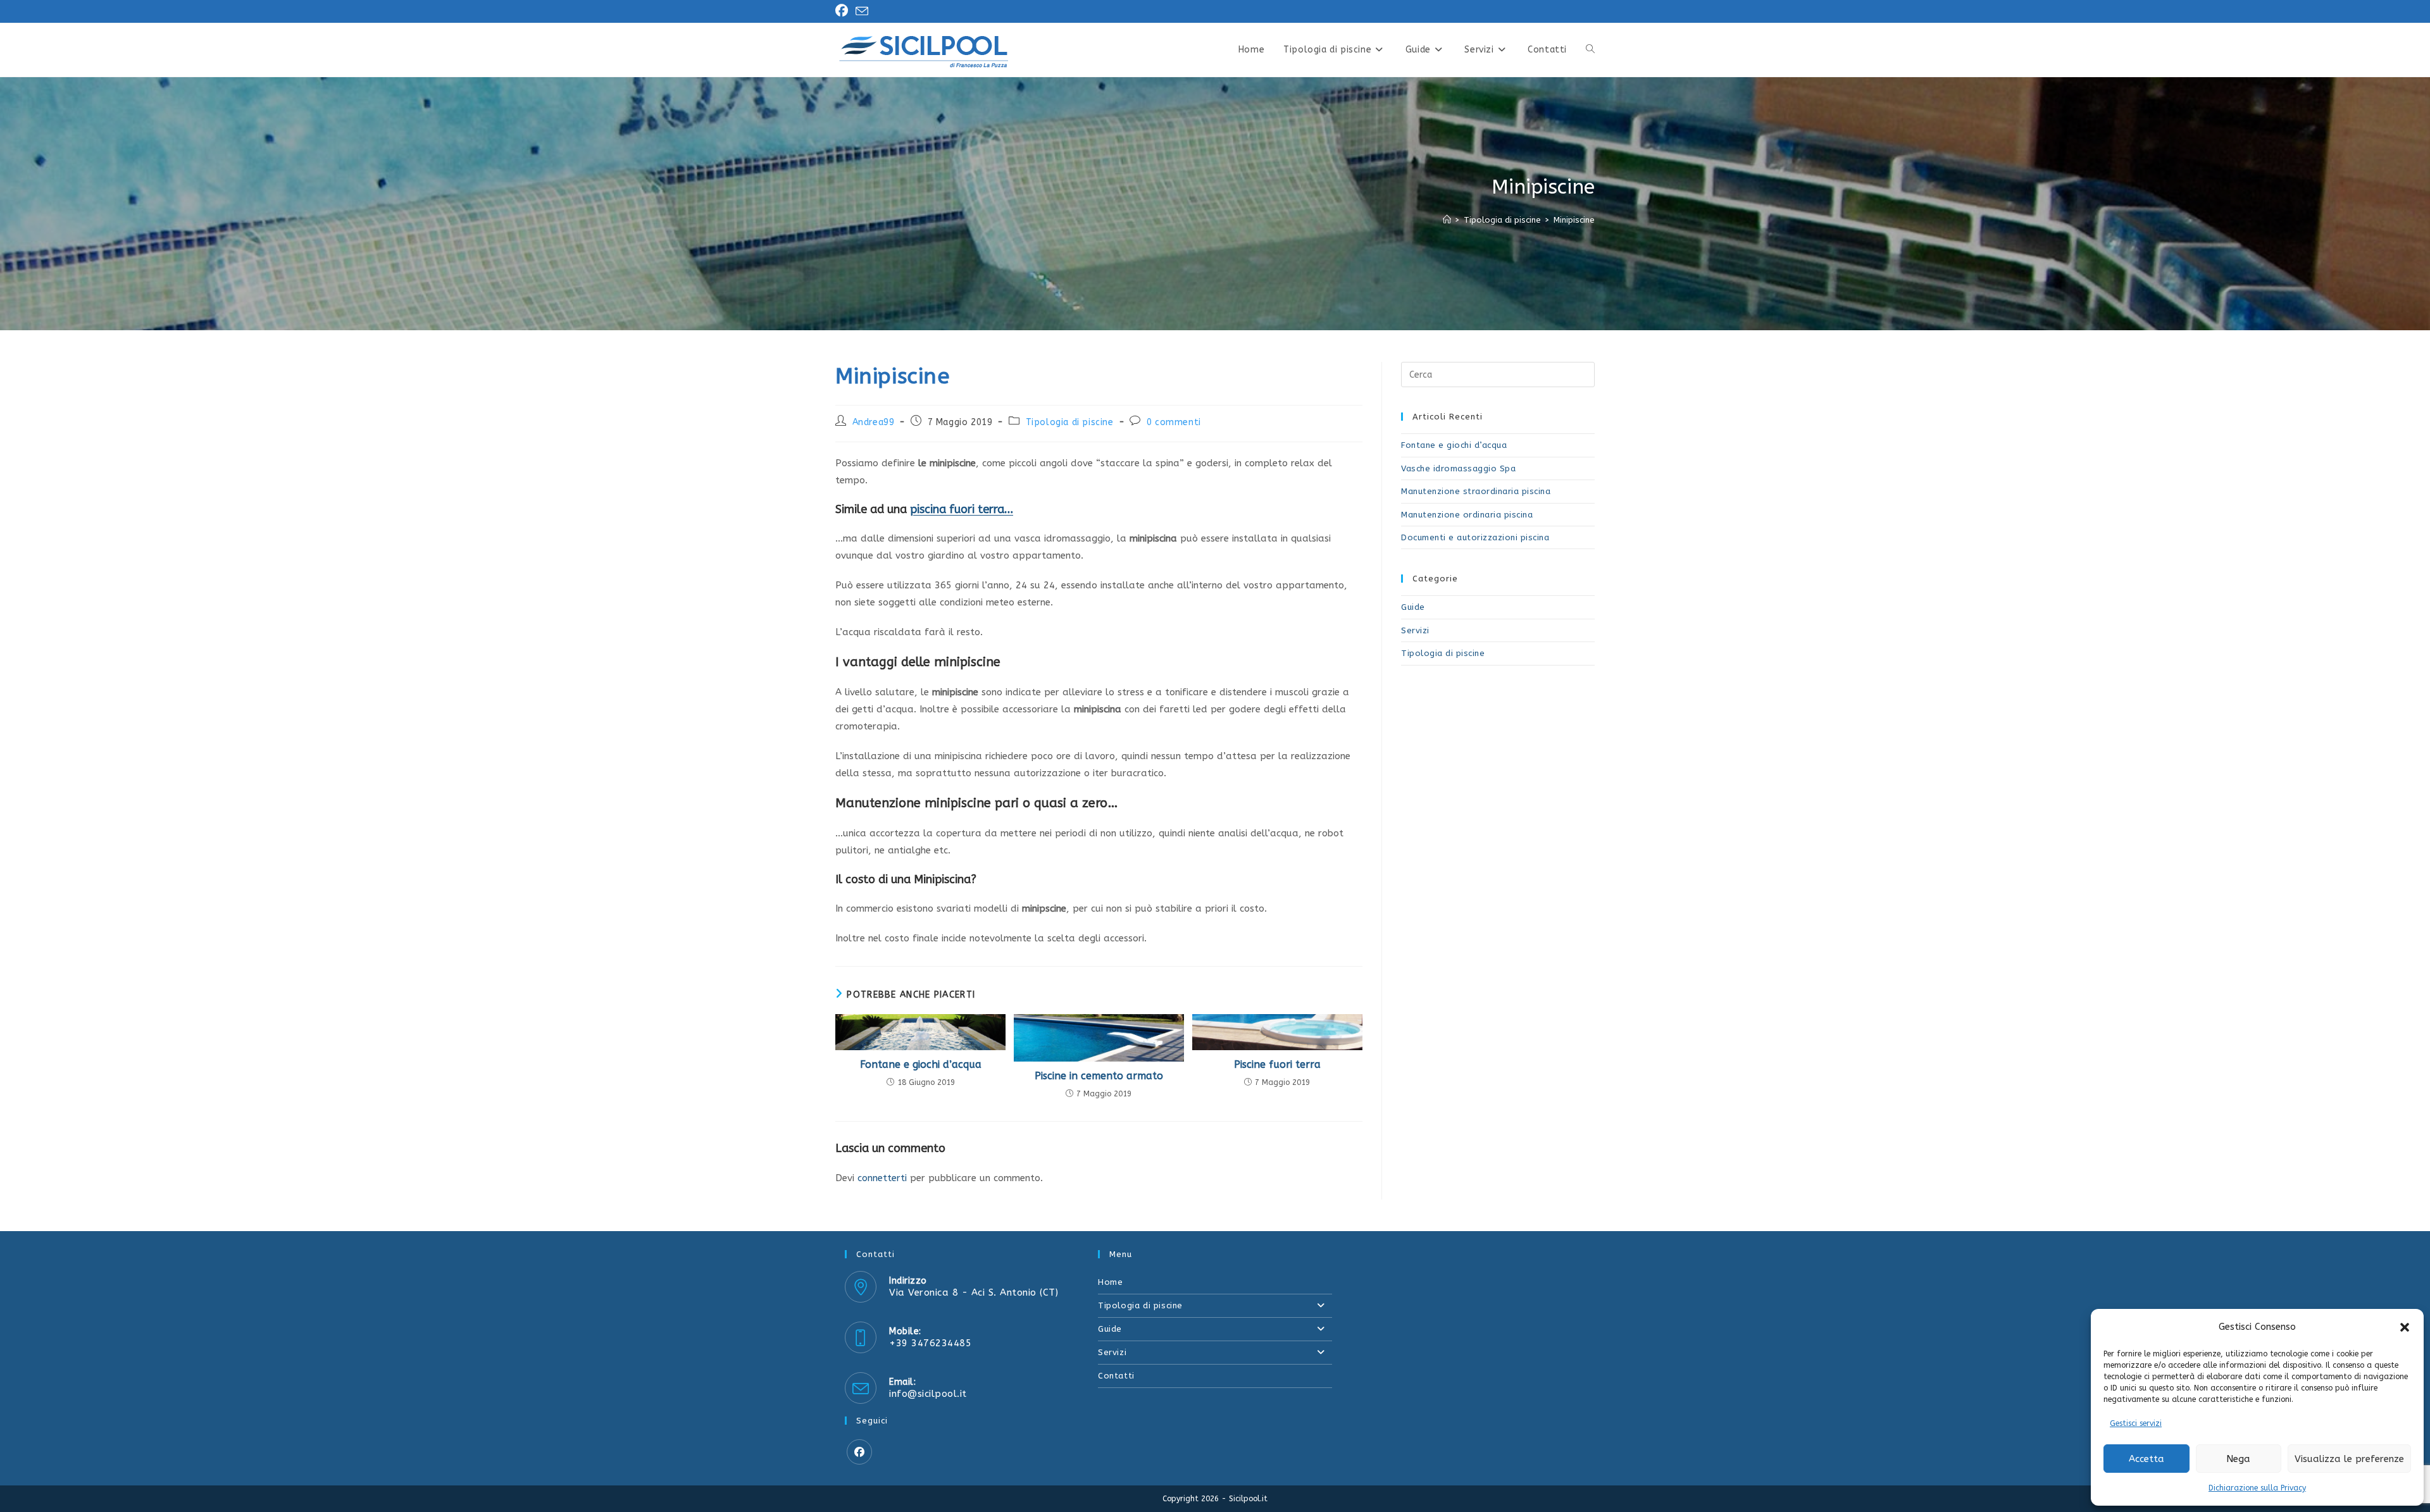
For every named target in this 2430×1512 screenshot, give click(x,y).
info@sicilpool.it (928, 1394)
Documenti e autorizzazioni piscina (1475, 537)
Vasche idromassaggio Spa (1458, 468)
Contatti (1116, 1376)
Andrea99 (874, 422)
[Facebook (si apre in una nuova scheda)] (844, 11)
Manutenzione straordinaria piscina (1476, 491)
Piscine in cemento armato (1099, 1076)
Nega (2238, 1459)
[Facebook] (859, 1452)
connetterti (882, 1178)
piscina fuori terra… (962, 509)
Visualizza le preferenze (2349, 1459)
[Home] (1447, 220)
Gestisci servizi (2136, 1423)
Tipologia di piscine (1070, 422)
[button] (2405, 1327)
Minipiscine (1574, 220)
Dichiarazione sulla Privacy (2257, 1488)
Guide (1413, 607)
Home (1110, 1282)
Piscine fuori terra (1277, 1064)
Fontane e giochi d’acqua (921, 1064)
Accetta (2146, 1459)
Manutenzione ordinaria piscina (1467, 515)
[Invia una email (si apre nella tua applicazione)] (862, 12)
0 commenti (1174, 422)
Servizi (1415, 630)
